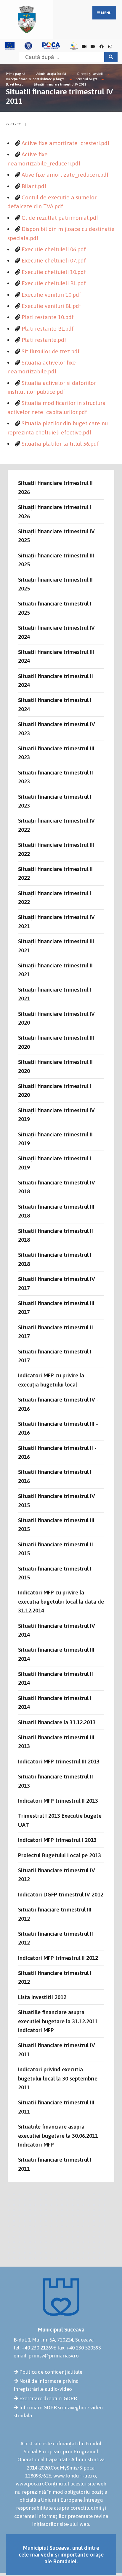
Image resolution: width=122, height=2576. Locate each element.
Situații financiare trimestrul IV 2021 (56, 921)
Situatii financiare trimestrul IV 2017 (57, 1283)
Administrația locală (51, 74)
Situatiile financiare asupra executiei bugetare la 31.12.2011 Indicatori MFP (58, 2021)
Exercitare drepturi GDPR (48, 2398)
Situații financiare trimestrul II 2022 (55, 873)
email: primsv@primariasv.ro (46, 2356)
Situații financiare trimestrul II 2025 (55, 584)
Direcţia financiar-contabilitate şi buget (35, 79)
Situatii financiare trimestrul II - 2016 (57, 1452)
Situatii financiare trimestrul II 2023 (56, 777)
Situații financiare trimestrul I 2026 (55, 511)
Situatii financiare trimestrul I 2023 (55, 801)
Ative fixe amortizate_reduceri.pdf (65, 175)
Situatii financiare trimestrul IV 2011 (60, 84)
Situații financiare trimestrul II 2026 (55, 487)
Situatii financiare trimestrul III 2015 (56, 1525)
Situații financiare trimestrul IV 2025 (56, 536)
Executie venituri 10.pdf (51, 295)
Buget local (14, 84)
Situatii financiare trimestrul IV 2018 (57, 1187)
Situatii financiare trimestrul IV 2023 (57, 729)
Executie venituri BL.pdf (51, 306)
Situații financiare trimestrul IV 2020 (56, 1018)
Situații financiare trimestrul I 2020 (55, 1090)
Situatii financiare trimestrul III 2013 (56, 1742)
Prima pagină (16, 74)
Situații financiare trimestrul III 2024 (56, 656)
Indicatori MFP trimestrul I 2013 (57, 1840)
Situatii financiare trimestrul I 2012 (55, 1977)
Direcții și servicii (90, 74)
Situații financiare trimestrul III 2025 (56, 560)
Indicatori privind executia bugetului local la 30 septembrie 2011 (58, 2078)
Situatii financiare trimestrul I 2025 (55, 608)
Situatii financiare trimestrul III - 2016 (58, 1428)
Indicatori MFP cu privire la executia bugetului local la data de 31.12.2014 (61, 1601)
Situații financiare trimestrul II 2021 (55, 970)
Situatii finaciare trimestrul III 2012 (55, 1914)
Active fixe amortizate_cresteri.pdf (66, 143)
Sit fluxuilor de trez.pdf (51, 351)
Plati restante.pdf (44, 340)
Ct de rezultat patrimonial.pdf (60, 218)
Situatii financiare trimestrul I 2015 (55, 1573)
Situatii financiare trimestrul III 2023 (56, 753)
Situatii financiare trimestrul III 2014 (56, 1654)
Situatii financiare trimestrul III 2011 (56, 2107)
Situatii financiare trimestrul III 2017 (56, 1307)
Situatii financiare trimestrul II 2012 (56, 1938)
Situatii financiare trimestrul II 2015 (56, 1549)
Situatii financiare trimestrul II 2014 (56, 1678)
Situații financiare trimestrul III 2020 (56, 1042)
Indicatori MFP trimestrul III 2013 (59, 1761)
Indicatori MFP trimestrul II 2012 (58, 1958)
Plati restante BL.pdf (48, 329)
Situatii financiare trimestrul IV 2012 (57, 1875)
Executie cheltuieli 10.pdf (54, 272)
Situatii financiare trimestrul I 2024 (55, 704)
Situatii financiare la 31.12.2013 (57, 1722)
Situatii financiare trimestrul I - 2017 (57, 1356)
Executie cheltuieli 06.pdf (54, 249)
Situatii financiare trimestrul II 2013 (56, 1781)
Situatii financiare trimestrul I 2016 (55, 1476)
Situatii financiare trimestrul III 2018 (56, 1211)
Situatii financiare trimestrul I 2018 (55, 1259)
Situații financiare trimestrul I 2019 (55, 1163)
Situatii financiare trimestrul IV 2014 (57, 1630)
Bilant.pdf (34, 186)
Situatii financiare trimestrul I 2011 (55, 2164)
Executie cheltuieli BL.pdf (54, 283)
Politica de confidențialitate (51, 2372)
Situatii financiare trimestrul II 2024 (56, 680)
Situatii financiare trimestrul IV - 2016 (58, 1404)
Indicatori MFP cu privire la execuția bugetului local (51, 1380)
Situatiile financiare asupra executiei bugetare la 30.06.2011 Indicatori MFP (58, 2136)
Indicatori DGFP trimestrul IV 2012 (61, 1894)
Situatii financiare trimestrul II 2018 (56, 1235)
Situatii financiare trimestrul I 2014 (55, 1702)
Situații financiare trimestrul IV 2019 (56, 1115)
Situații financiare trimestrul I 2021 (55, 994)
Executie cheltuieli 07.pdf (54, 260)
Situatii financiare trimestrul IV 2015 (57, 1500)
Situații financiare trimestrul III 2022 (56, 849)
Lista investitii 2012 (42, 1997)
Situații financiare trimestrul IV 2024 (56, 632)
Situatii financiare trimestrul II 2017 (56, 1332)
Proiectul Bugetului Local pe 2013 (60, 1855)
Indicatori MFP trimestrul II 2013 (58, 1801)
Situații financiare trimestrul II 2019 (55, 1139)
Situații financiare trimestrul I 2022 (55, 898)
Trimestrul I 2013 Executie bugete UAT (60, 1820)
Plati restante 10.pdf (48, 317)
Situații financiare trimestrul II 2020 (55, 1066)
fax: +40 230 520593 (79, 2348)
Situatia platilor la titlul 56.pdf (60, 444)
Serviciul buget (87, 79)
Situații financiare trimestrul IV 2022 (56, 825)
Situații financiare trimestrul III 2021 (56, 946)
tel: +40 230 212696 (35, 2348)
